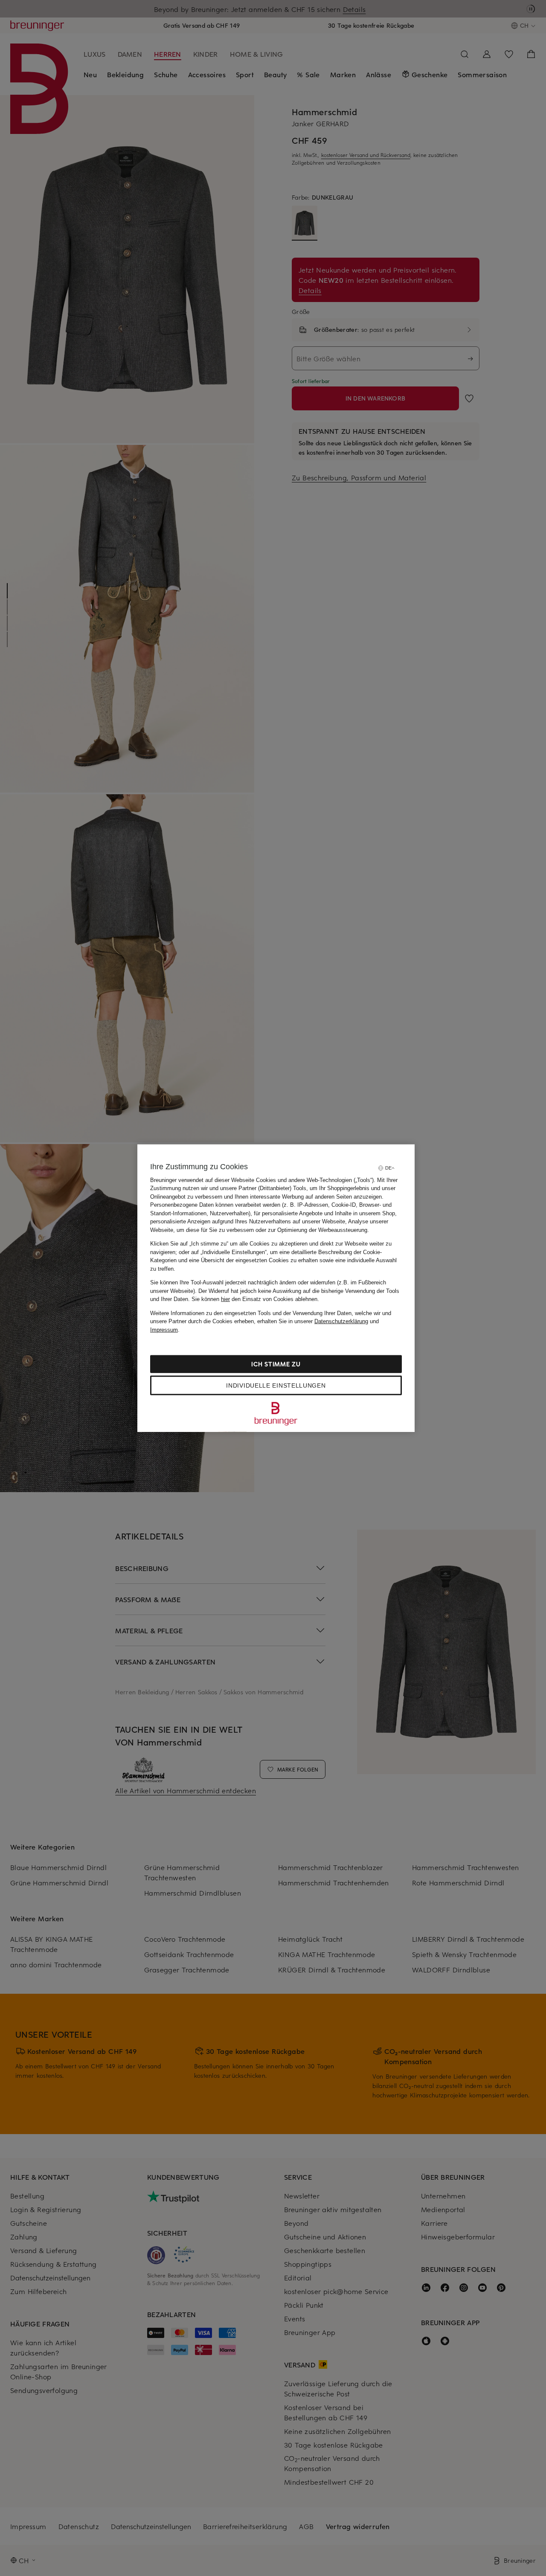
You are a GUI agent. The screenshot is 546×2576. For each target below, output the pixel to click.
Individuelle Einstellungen (276, 1385)
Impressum (164, 1329)
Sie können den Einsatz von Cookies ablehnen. (255, 1299)
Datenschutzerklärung (341, 1321)
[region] (276, 1288)
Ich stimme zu (276, 1364)
